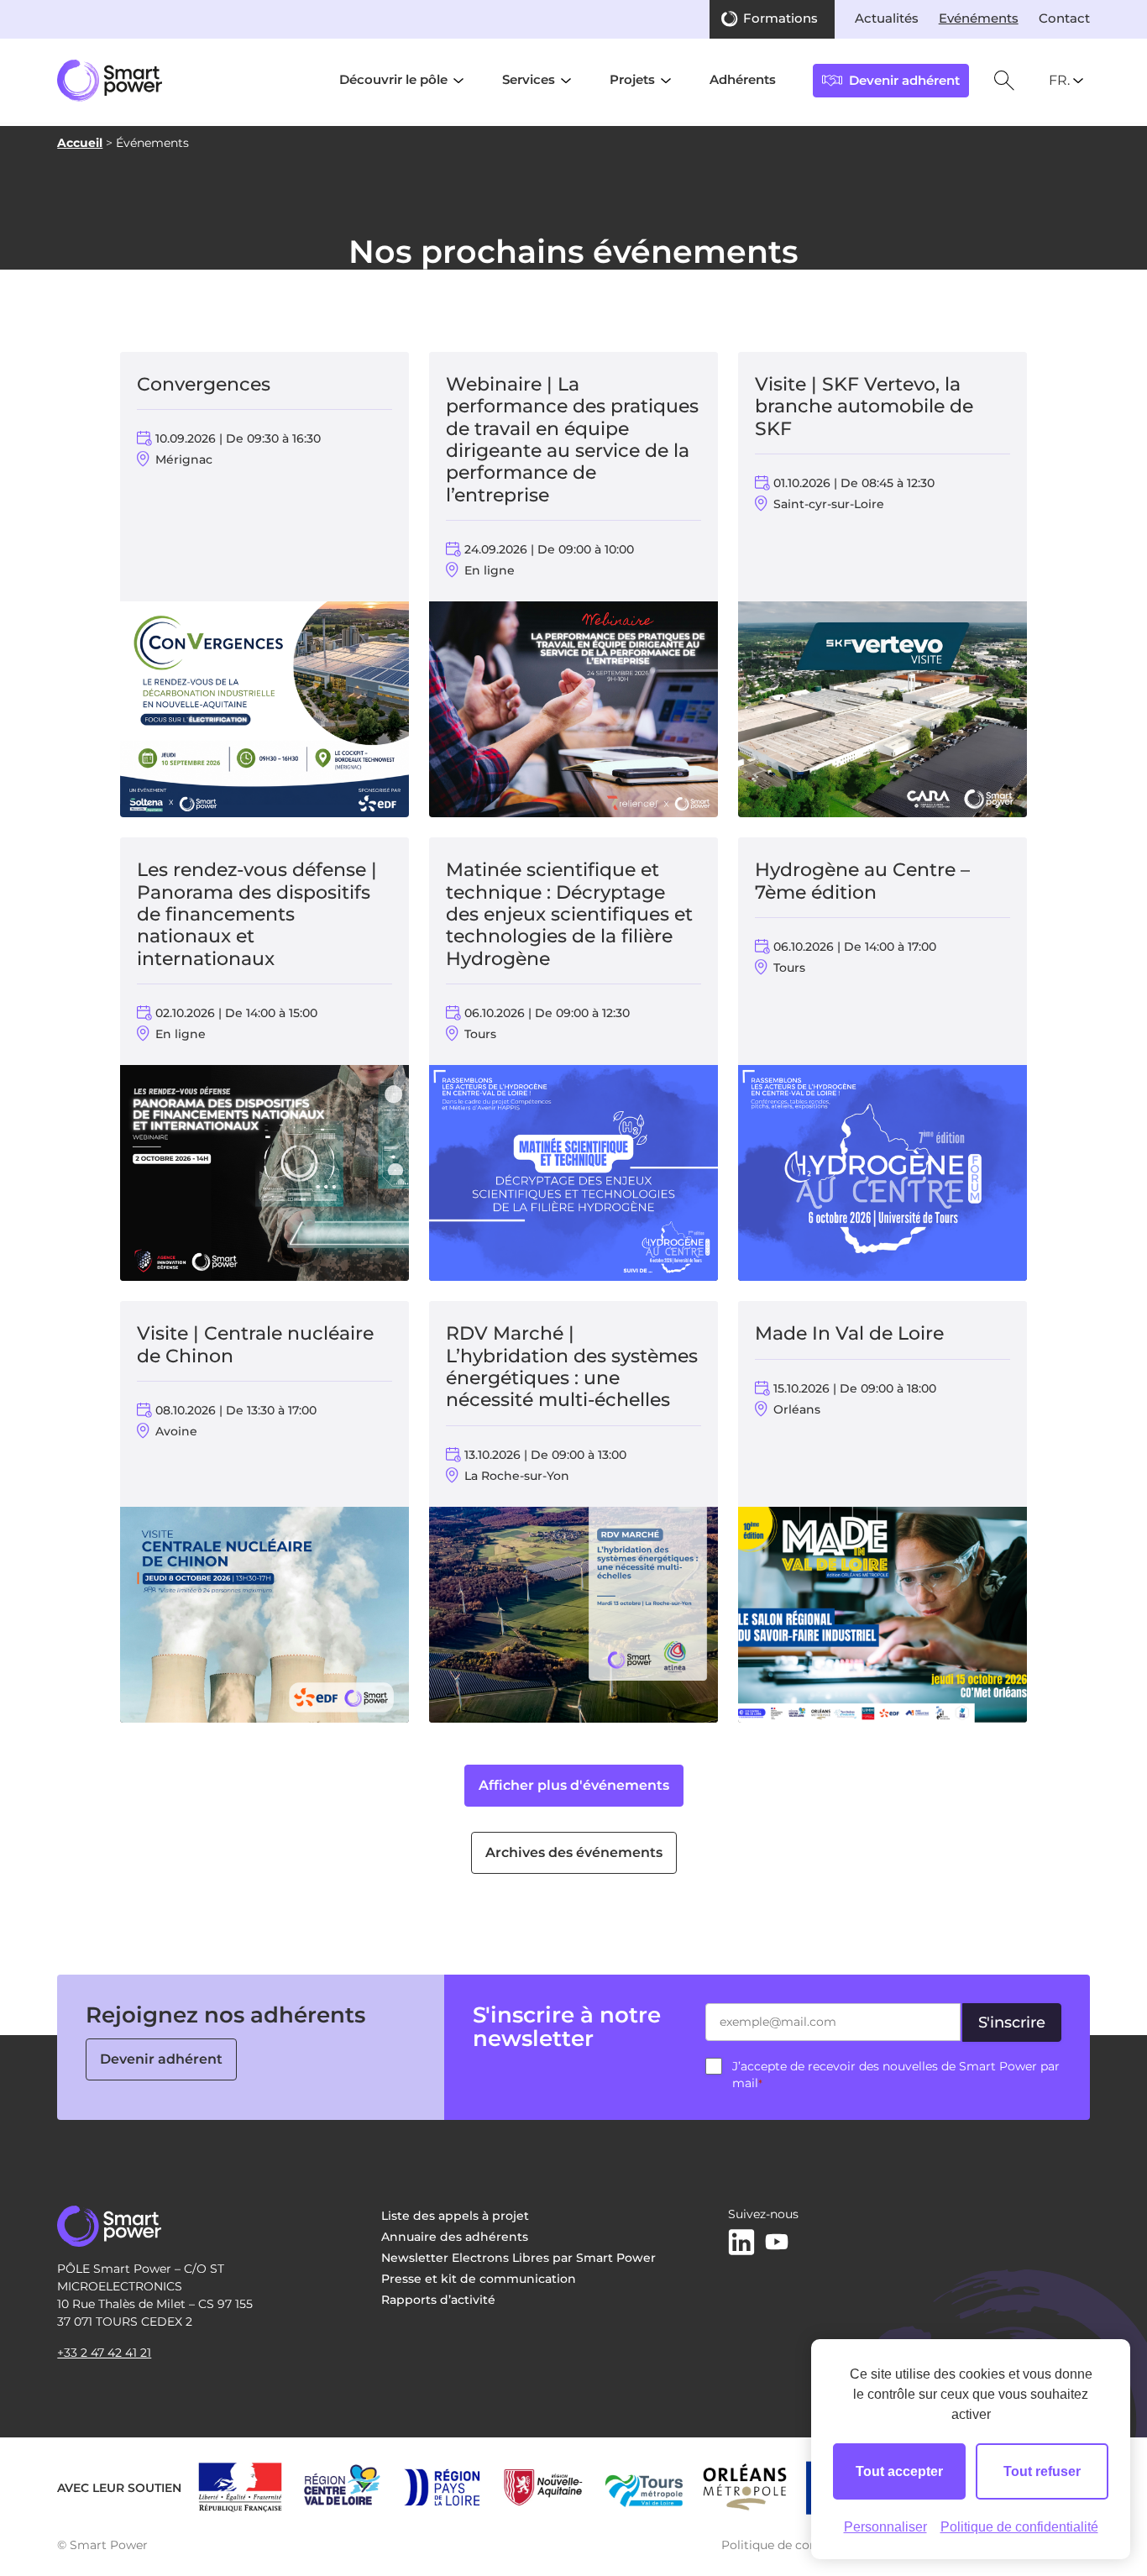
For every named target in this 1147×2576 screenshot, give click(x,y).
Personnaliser (885, 2527)
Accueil (80, 143)
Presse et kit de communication (479, 2279)
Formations (780, 18)
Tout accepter (899, 2471)
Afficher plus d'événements (574, 1785)
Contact (1064, 18)
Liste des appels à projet (455, 2216)
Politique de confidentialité (801, 2545)
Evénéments (979, 18)
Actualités (887, 18)
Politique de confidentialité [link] (1019, 2527)
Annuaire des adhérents (455, 2237)
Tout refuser (1042, 2471)
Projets (632, 80)
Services (529, 80)
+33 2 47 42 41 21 (104, 2353)
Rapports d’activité (438, 2300)
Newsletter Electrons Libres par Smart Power (519, 2258)
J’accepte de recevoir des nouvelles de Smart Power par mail (896, 2075)
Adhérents (743, 80)
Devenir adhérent (161, 2059)
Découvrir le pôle (393, 80)
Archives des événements (574, 1852)
